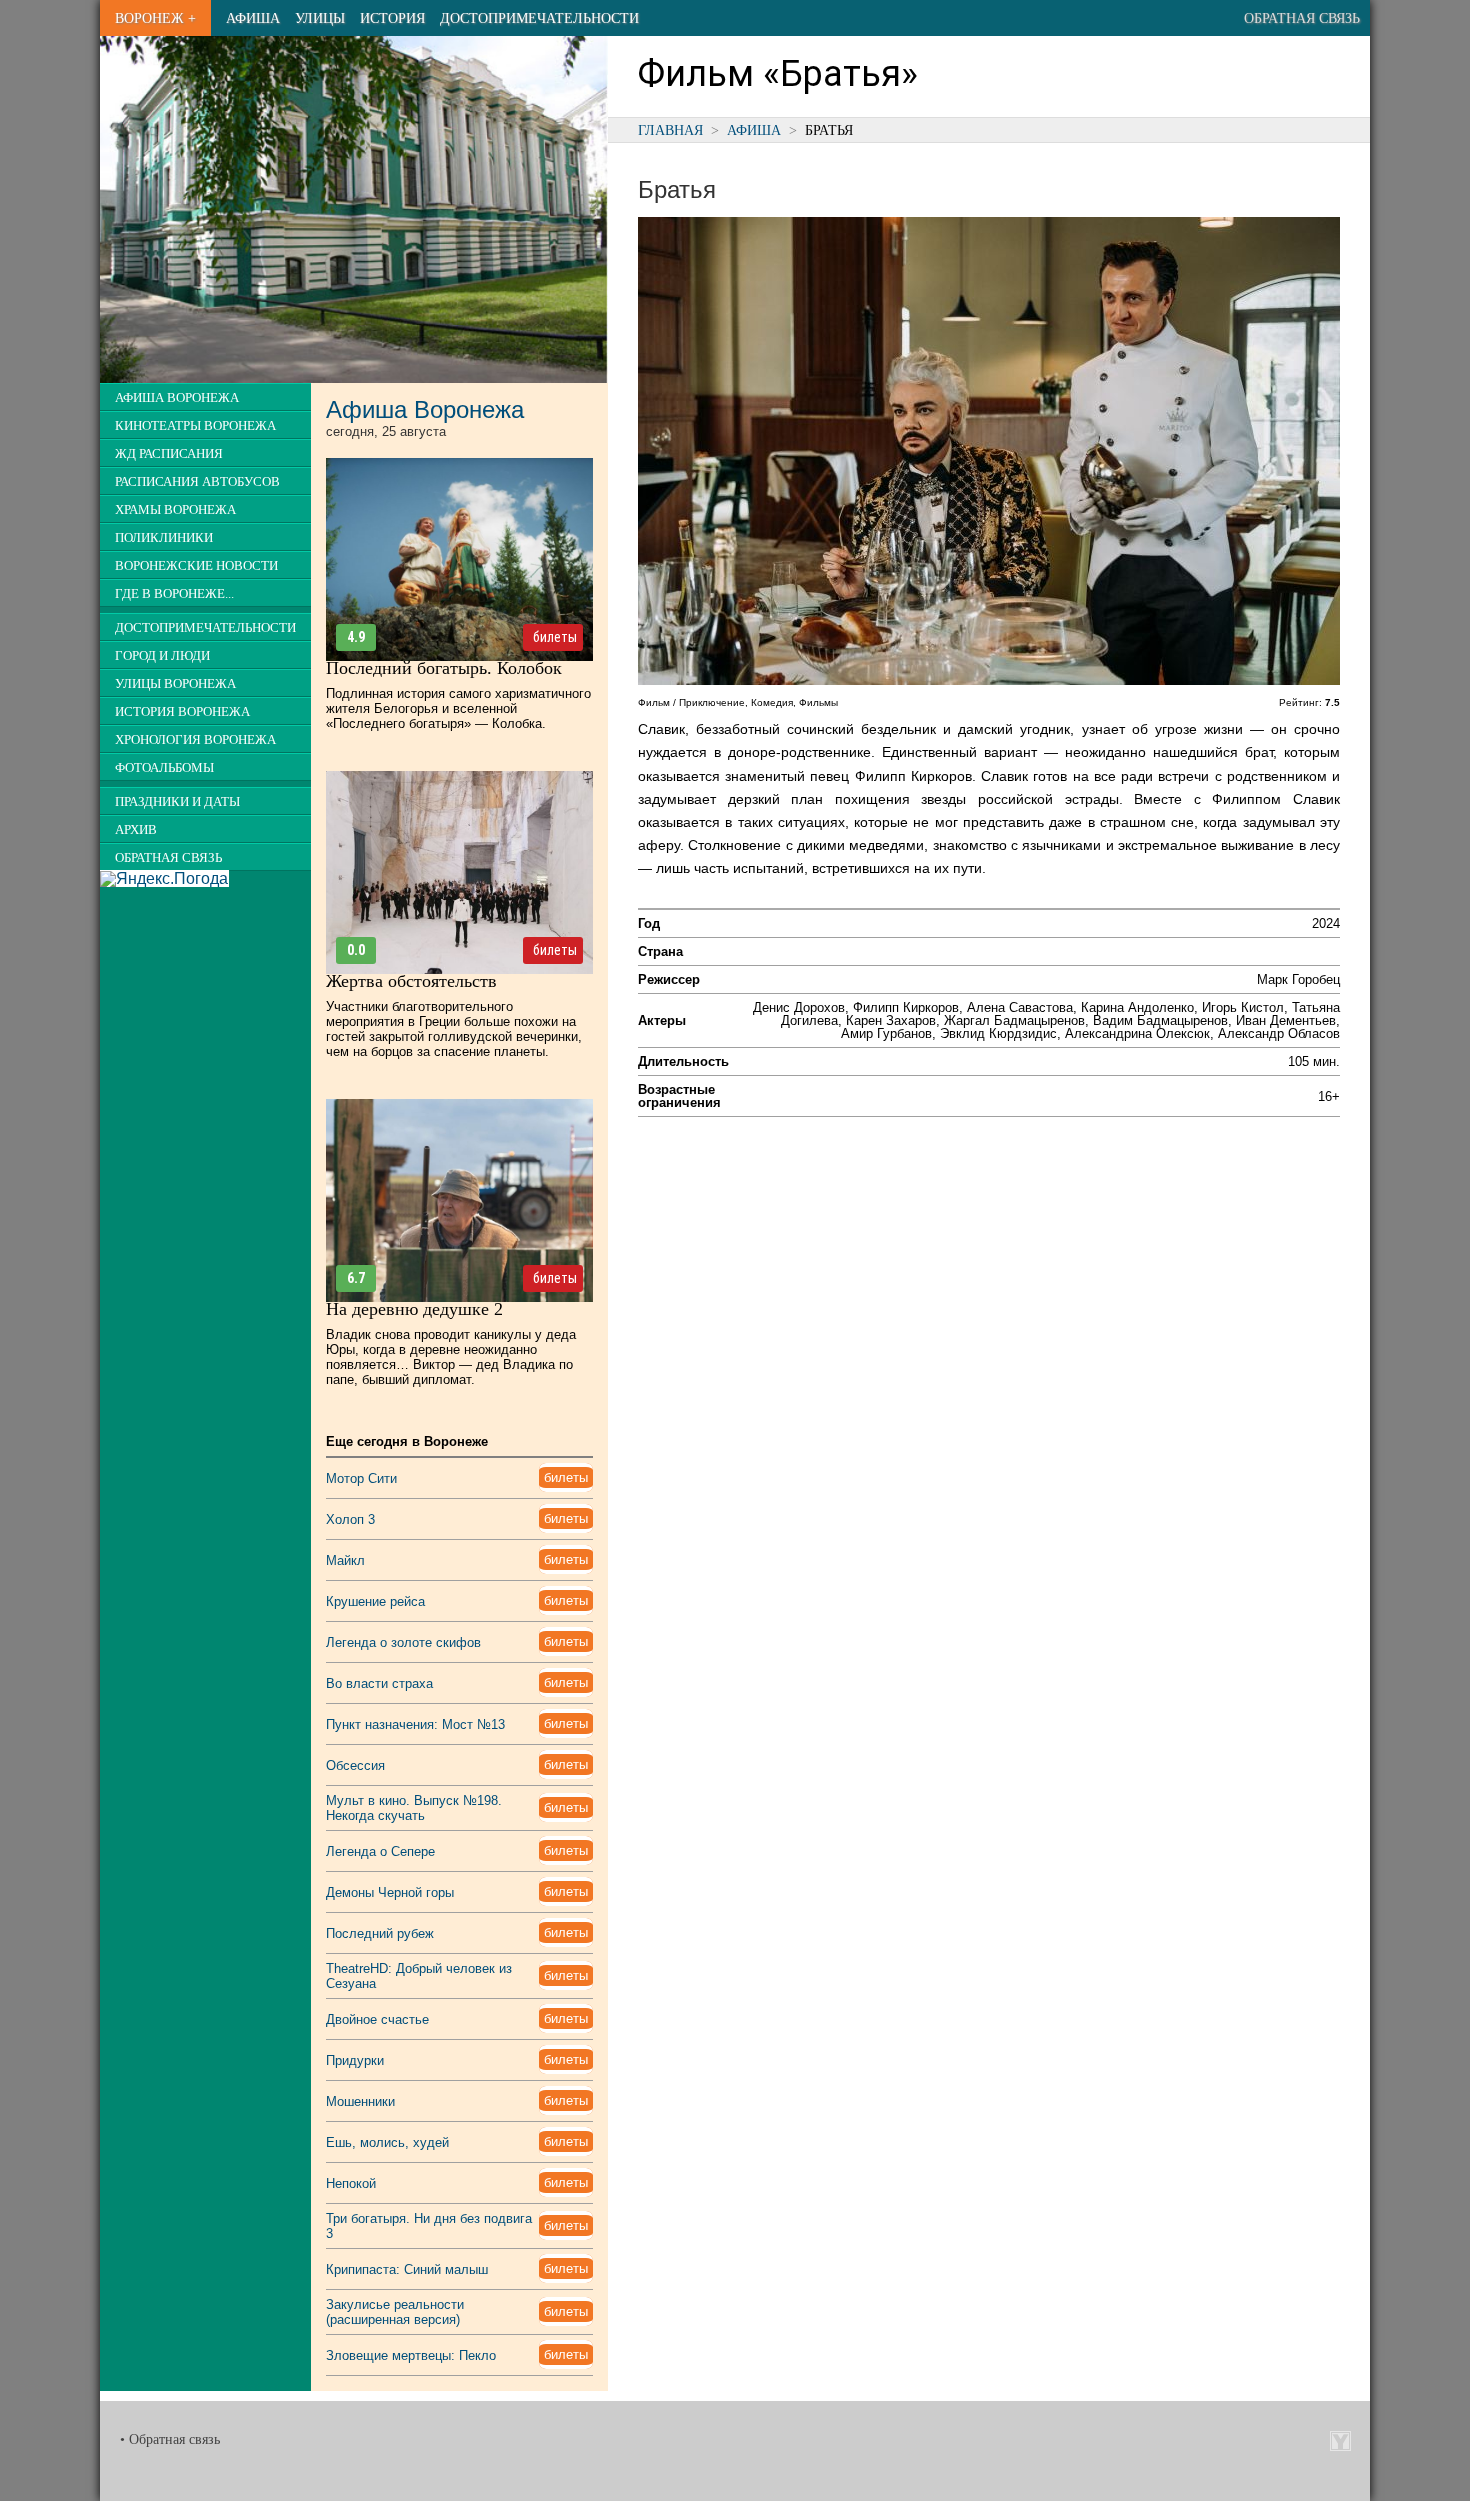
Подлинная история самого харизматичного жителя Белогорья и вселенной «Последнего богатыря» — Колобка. (458, 708)
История (392, 18)
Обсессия (355, 1765)
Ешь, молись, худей (387, 2142)
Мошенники (360, 2101)
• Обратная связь (170, 2439)
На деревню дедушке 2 (414, 1309)
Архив (136, 830)
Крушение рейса (375, 1601)
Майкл (345, 1560)
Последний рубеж (380, 1933)
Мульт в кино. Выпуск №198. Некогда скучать (414, 1808)
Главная (670, 130)
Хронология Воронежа (195, 740)
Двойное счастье (377, 2019)
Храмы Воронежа (175, 510)
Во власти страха (379, 1683)
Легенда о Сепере (380, 1851)
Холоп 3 (350, 1519)
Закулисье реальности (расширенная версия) (395, 2312)
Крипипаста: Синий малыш (407, 2269)
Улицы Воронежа (175, 684)
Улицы (320, 18)
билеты (555, 637)
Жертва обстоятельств (411, 981)
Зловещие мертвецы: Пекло (411, 2355)
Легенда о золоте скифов (403, 1642)
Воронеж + (155, 18)
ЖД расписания (169, 454)
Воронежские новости (196, 566)
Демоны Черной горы (390, 1892)
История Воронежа (182, 712)
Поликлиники (164, 538)
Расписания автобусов (197, 482)
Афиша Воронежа (177, 398)
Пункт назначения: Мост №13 (415, 1724)
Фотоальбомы (164, 768)
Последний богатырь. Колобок (444, 668)
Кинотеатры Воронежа (195, 426)
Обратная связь (1302, 18)
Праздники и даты (177, 802)
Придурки (355, 2060)
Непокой (351, 2183)
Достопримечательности (539, 18)
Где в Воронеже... (174, 594)
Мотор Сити (361, 1478)
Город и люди (162, 656)
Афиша (253, 18)
